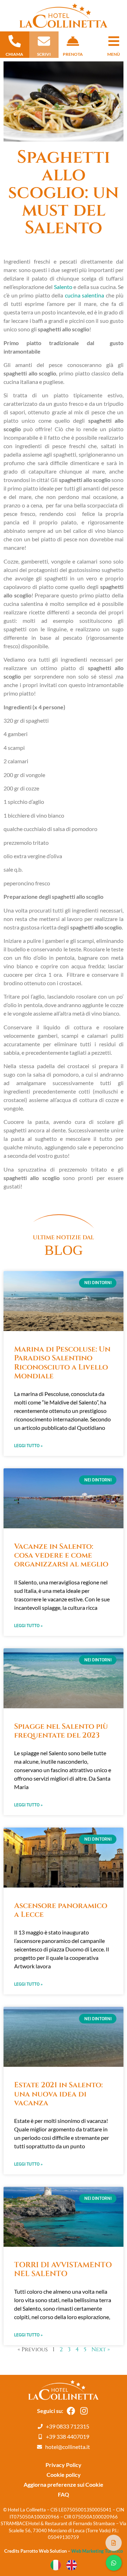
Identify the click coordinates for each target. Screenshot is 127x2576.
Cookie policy (64, 2475)
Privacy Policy (64, 2465)
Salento (63, 287)
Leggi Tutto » (28, 1446)
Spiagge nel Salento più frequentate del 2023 (61, 1731)
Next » (101, 2349)
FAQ (64, 2494)
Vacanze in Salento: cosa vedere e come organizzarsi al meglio (61, 1555)
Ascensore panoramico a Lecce (61, 1910)
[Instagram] (84, 2411)
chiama (14, 54)
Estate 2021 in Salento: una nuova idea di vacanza (58, 2094)
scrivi (44, 54)
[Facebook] (71, 2411)
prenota (73, 54)
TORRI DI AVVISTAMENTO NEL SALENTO (63, 2270)
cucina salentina (85, 295)
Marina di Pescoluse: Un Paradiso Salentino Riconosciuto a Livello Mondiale (62, 1363)
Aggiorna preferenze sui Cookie (64, 2484)
